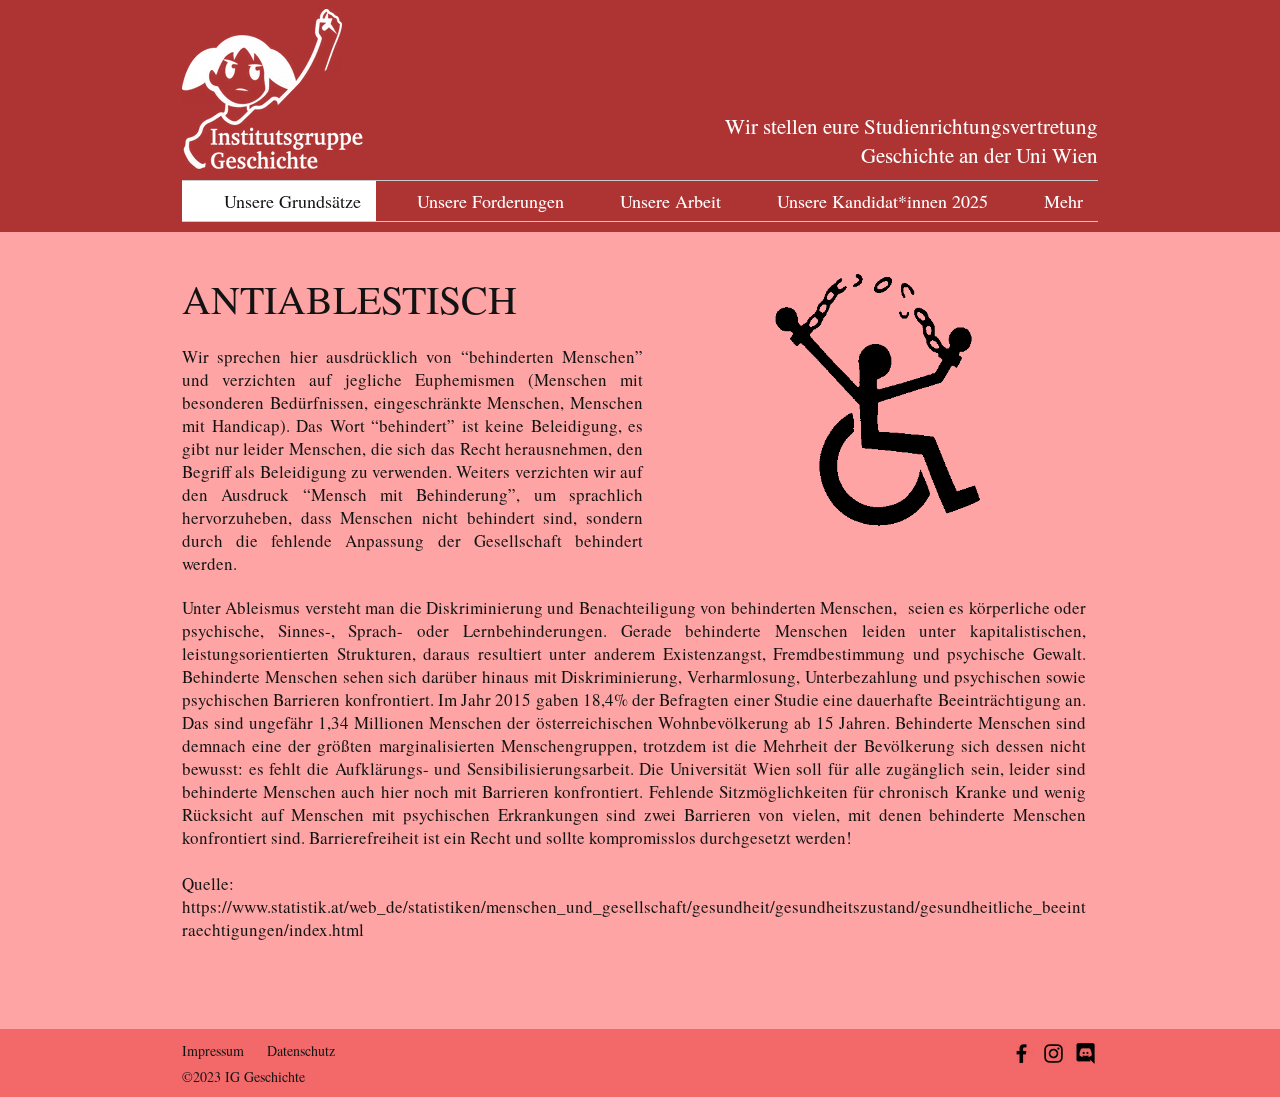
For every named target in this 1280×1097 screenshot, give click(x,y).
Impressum (213, 1050)
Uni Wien (1057, 155)
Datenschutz (301, 1050)
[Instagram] (1053, 1053)
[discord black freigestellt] (1085, 1053)
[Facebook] (1021, 1053)
